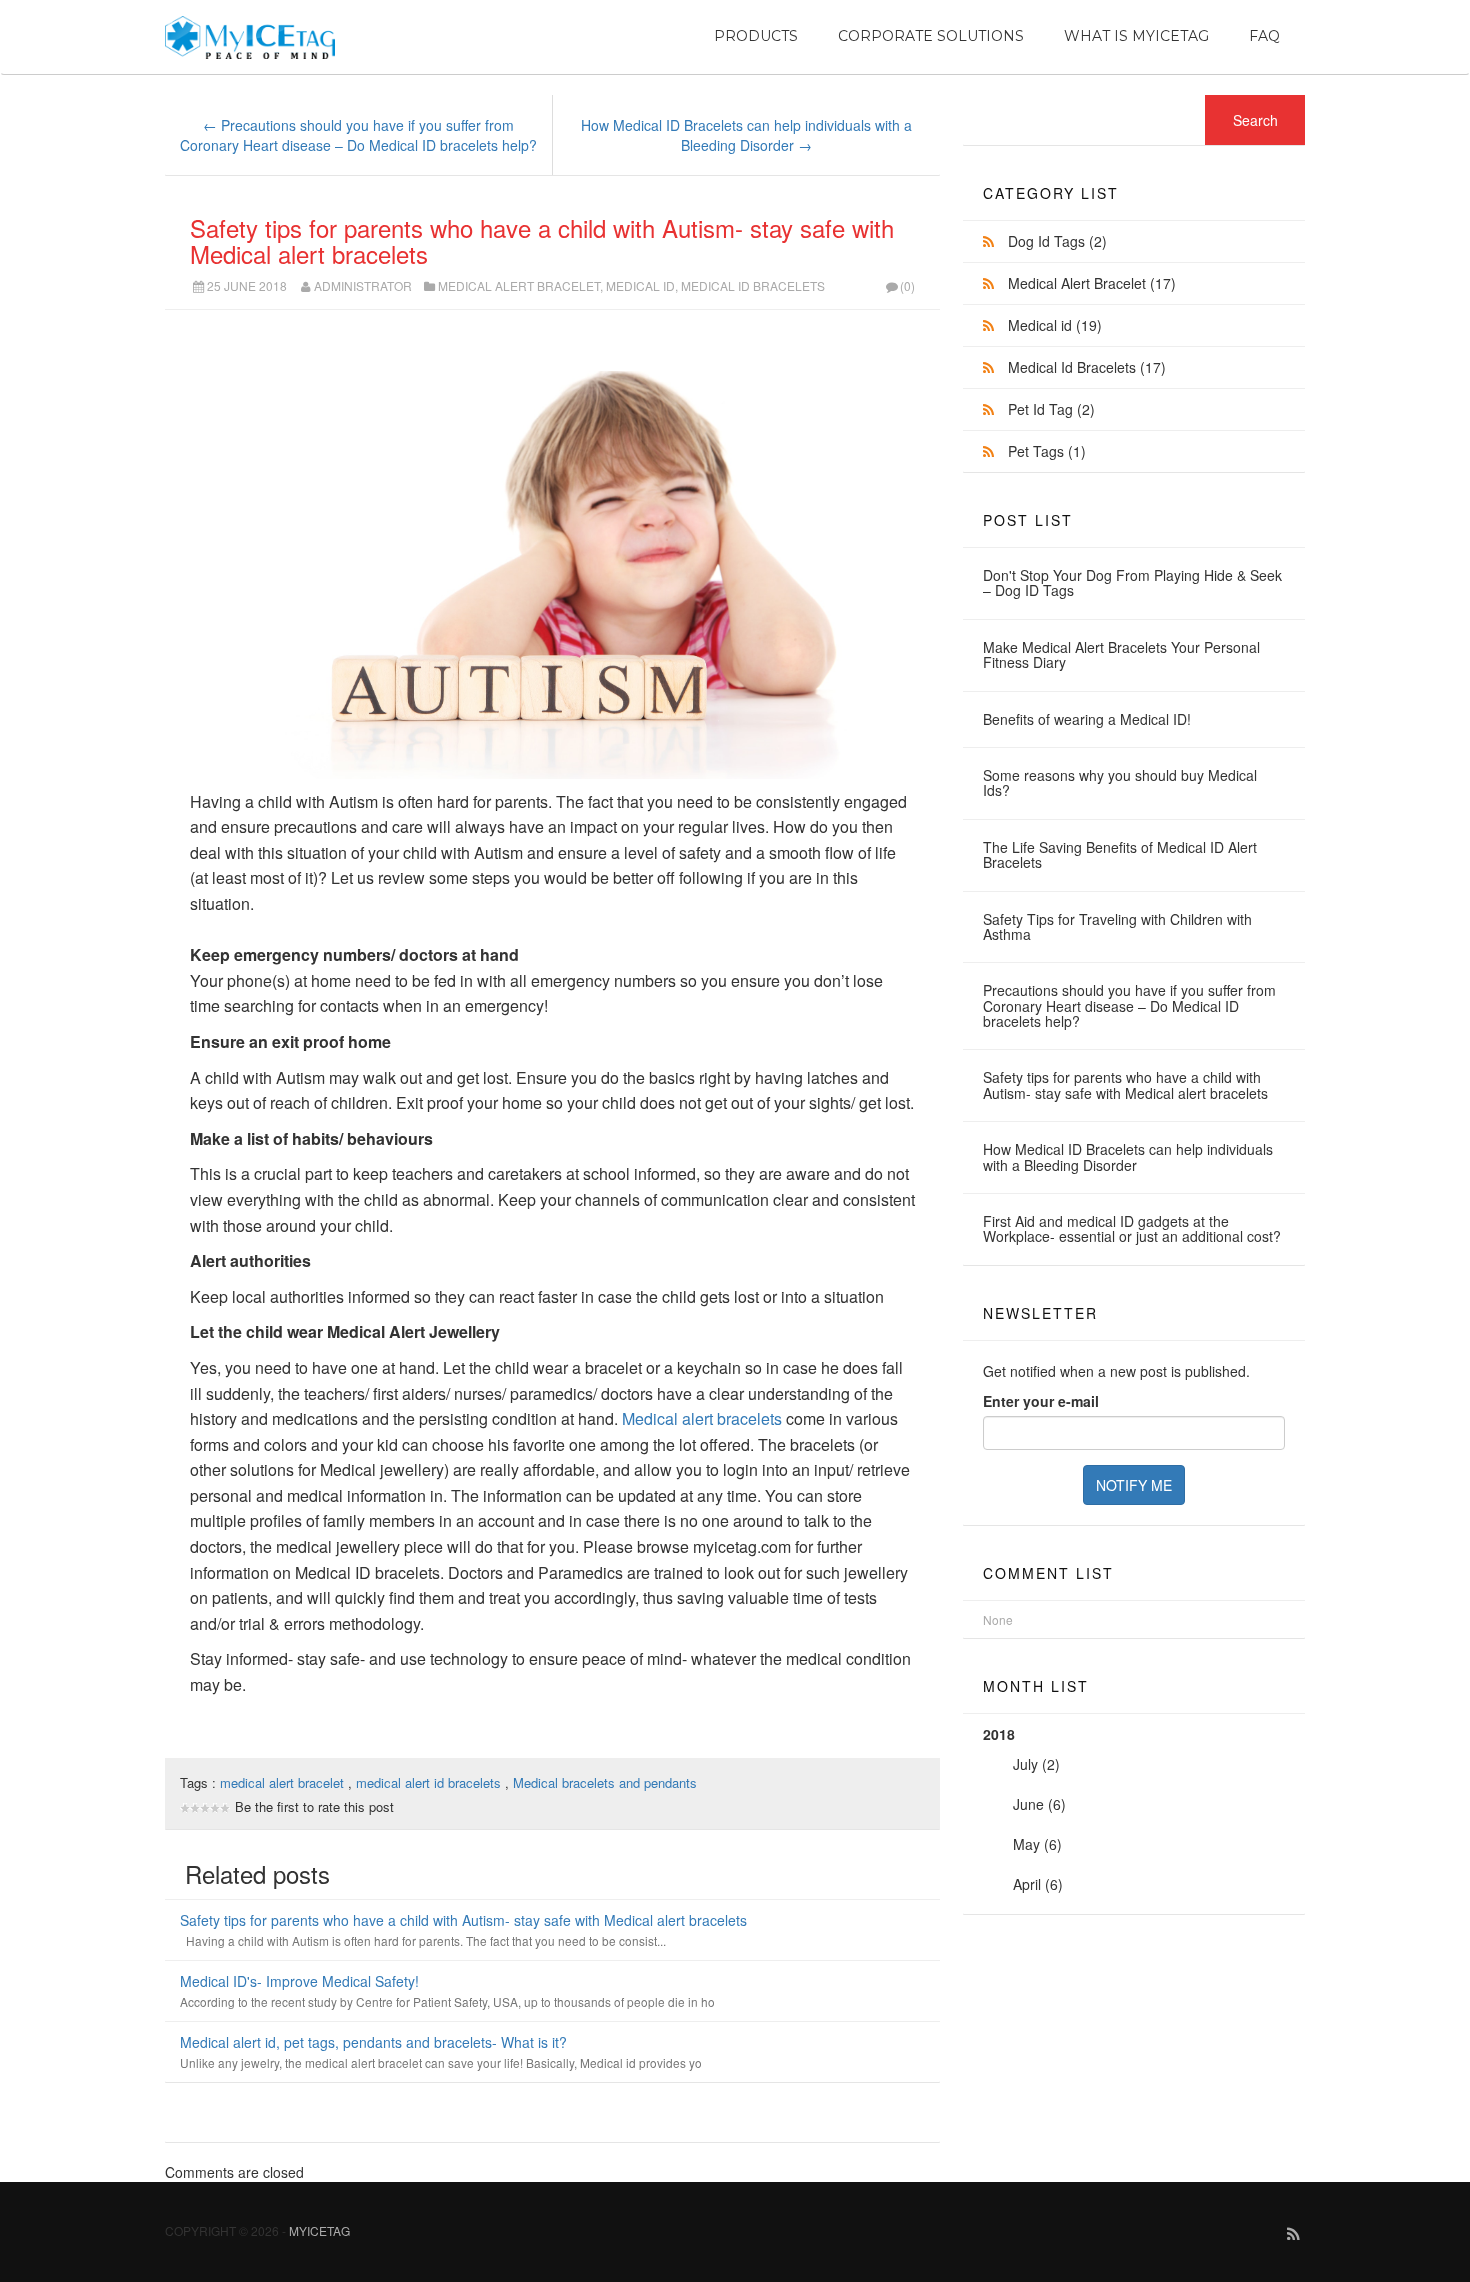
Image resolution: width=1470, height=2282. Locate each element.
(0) (907, 285)
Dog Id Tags (1057, 241)
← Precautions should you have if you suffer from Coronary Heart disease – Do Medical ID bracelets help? (358, 135)
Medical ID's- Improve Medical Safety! (299, 1981)
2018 (1024, 1809)
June (1028, 1804)
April (1027, 1884)
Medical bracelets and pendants (605, 1782)
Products (756, 36)
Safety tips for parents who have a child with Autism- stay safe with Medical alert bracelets (542, 240)
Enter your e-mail (1041, 1401)
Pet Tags (1047, 451)
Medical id (640, 285)
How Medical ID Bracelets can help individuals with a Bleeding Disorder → (746, 135)
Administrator (363, 285)
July (1025, 1764)
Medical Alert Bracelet (519, 285)
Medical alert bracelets (702, 1418)
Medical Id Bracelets (753, 285)
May (1026, 1844)
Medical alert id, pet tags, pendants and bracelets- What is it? (373, 2042)
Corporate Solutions (931, 36)
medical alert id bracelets (430, 1782)
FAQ (1264, 36)
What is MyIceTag (1136, 36)
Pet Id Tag (1051, 409)
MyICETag (319, 2230)
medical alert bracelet (284, 1782)
